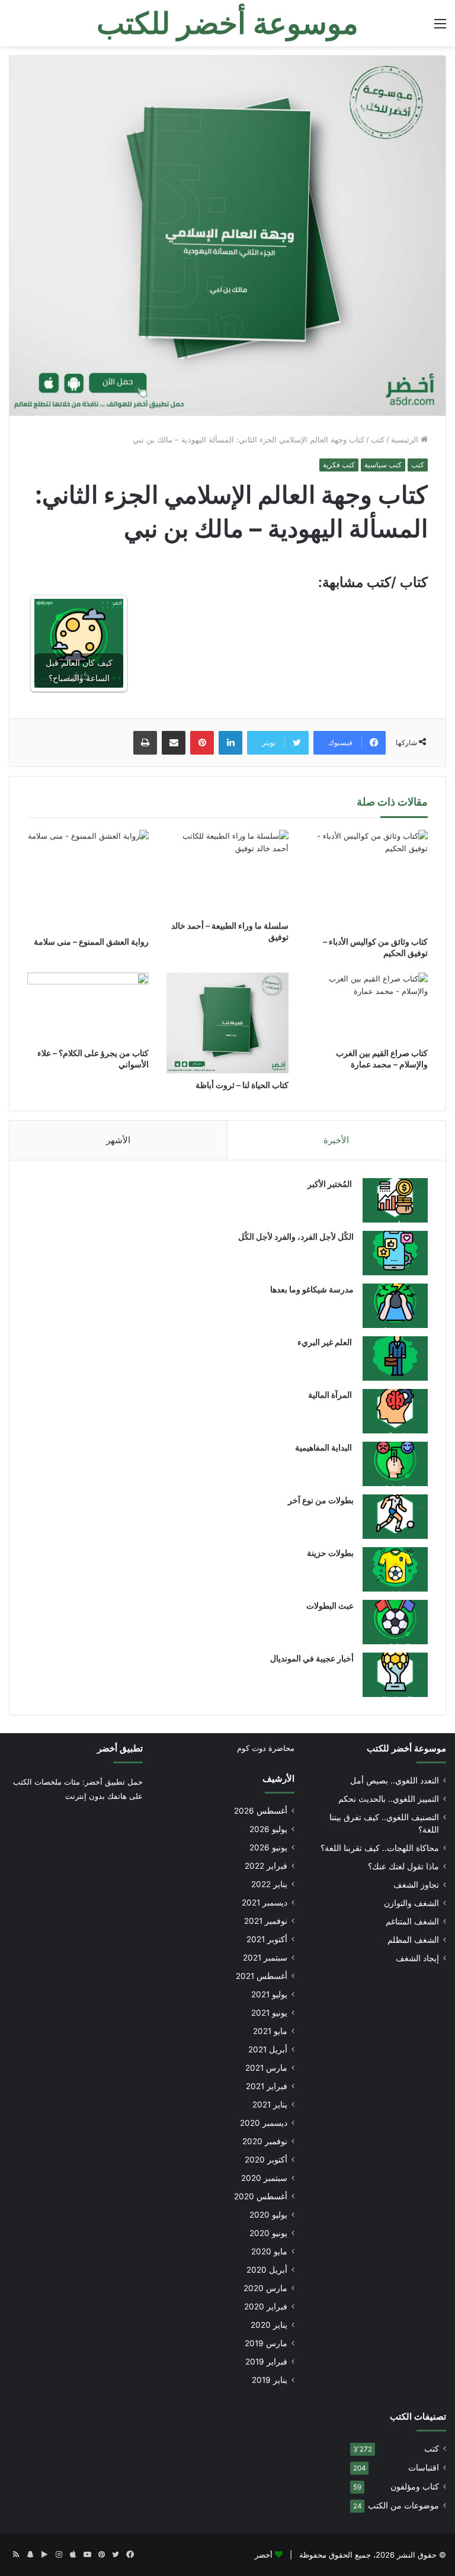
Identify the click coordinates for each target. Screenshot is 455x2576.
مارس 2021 (266, 2068)
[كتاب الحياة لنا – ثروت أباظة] (227, 1023)
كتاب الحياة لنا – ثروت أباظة (242, 1085)
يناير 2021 (270, 2105)
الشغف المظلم (413, 1940)
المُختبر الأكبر (331, 1184)
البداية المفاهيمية (323, 1447)
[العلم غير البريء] (395, 1358)
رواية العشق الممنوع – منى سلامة (91, 941)
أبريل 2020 (267, 2270)
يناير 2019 (270, 2380)
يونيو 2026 (268, 1847)
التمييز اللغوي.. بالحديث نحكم (389, 1799)
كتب (378, 440)
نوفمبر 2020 (265, 2141)
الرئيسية (406, 440)
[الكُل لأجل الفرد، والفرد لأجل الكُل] (395, 1253)
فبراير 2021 (267, 2086)
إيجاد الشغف (417, 1958)
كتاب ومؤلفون (415, 2487)
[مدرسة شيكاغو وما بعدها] (395, 1306)
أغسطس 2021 (262, 1976)
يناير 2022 (269, 1884)
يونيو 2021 (269, 2013)
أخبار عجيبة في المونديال (312, 1658)
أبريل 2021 (268, 2049)
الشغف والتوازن (411, 1903)
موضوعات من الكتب (403, 2506)
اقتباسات (424, 2468)
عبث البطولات (330, 1605)
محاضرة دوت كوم (266, 1748)
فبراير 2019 (266, 2362)
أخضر (264, 2555)
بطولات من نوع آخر (321, 1500)
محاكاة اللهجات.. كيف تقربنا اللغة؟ (380, 1848)
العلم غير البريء (326, 1342)
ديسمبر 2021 (265, 1903)
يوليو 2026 (268, 1829)
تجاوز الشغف (416, 1885)
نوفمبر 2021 (266, 1921)
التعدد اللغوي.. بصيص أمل (395, 1781)
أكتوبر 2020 (266, 2160)
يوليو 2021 (269, 1994)
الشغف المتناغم (412, 1921)
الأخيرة (336, 1140)
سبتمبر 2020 (264, 2178)
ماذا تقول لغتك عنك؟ (403, 1866)
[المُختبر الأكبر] (395, 1200)
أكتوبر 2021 (267, 1939)
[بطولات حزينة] (395, 1569)
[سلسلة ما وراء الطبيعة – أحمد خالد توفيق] (227, 872)
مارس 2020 (265, 2288)
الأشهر (118, 1140)
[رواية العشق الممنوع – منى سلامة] (88, 880)
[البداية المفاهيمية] (395, 1464)
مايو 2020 (269, 2251)
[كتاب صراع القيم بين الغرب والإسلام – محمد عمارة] (367, 1007)
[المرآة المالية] (395, 1411)
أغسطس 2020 (261, 2196)
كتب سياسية (383, 465)
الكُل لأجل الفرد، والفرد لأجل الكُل (296, 1236)
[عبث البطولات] (395, 1622)
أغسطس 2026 (261, 1811)
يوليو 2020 (268, 2215)
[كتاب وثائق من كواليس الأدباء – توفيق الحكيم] (367, 880)
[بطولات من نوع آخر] (395, 1517)
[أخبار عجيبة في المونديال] (395, 1675)
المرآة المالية (331, 1395)
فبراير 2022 (266, 1866)
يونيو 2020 (268, 2233)
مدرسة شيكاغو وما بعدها (312, 1289)
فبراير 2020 (266, 2306)
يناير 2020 (269, 2325)
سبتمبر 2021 (265, 1958)
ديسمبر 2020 (264, 2123)
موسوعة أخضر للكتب (406, 1748)
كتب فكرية (339, 465)
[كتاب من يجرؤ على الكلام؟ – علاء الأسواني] (88, 1007)
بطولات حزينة (330, 1553)
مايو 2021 (270, 2031)
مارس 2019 (266, 2343)
